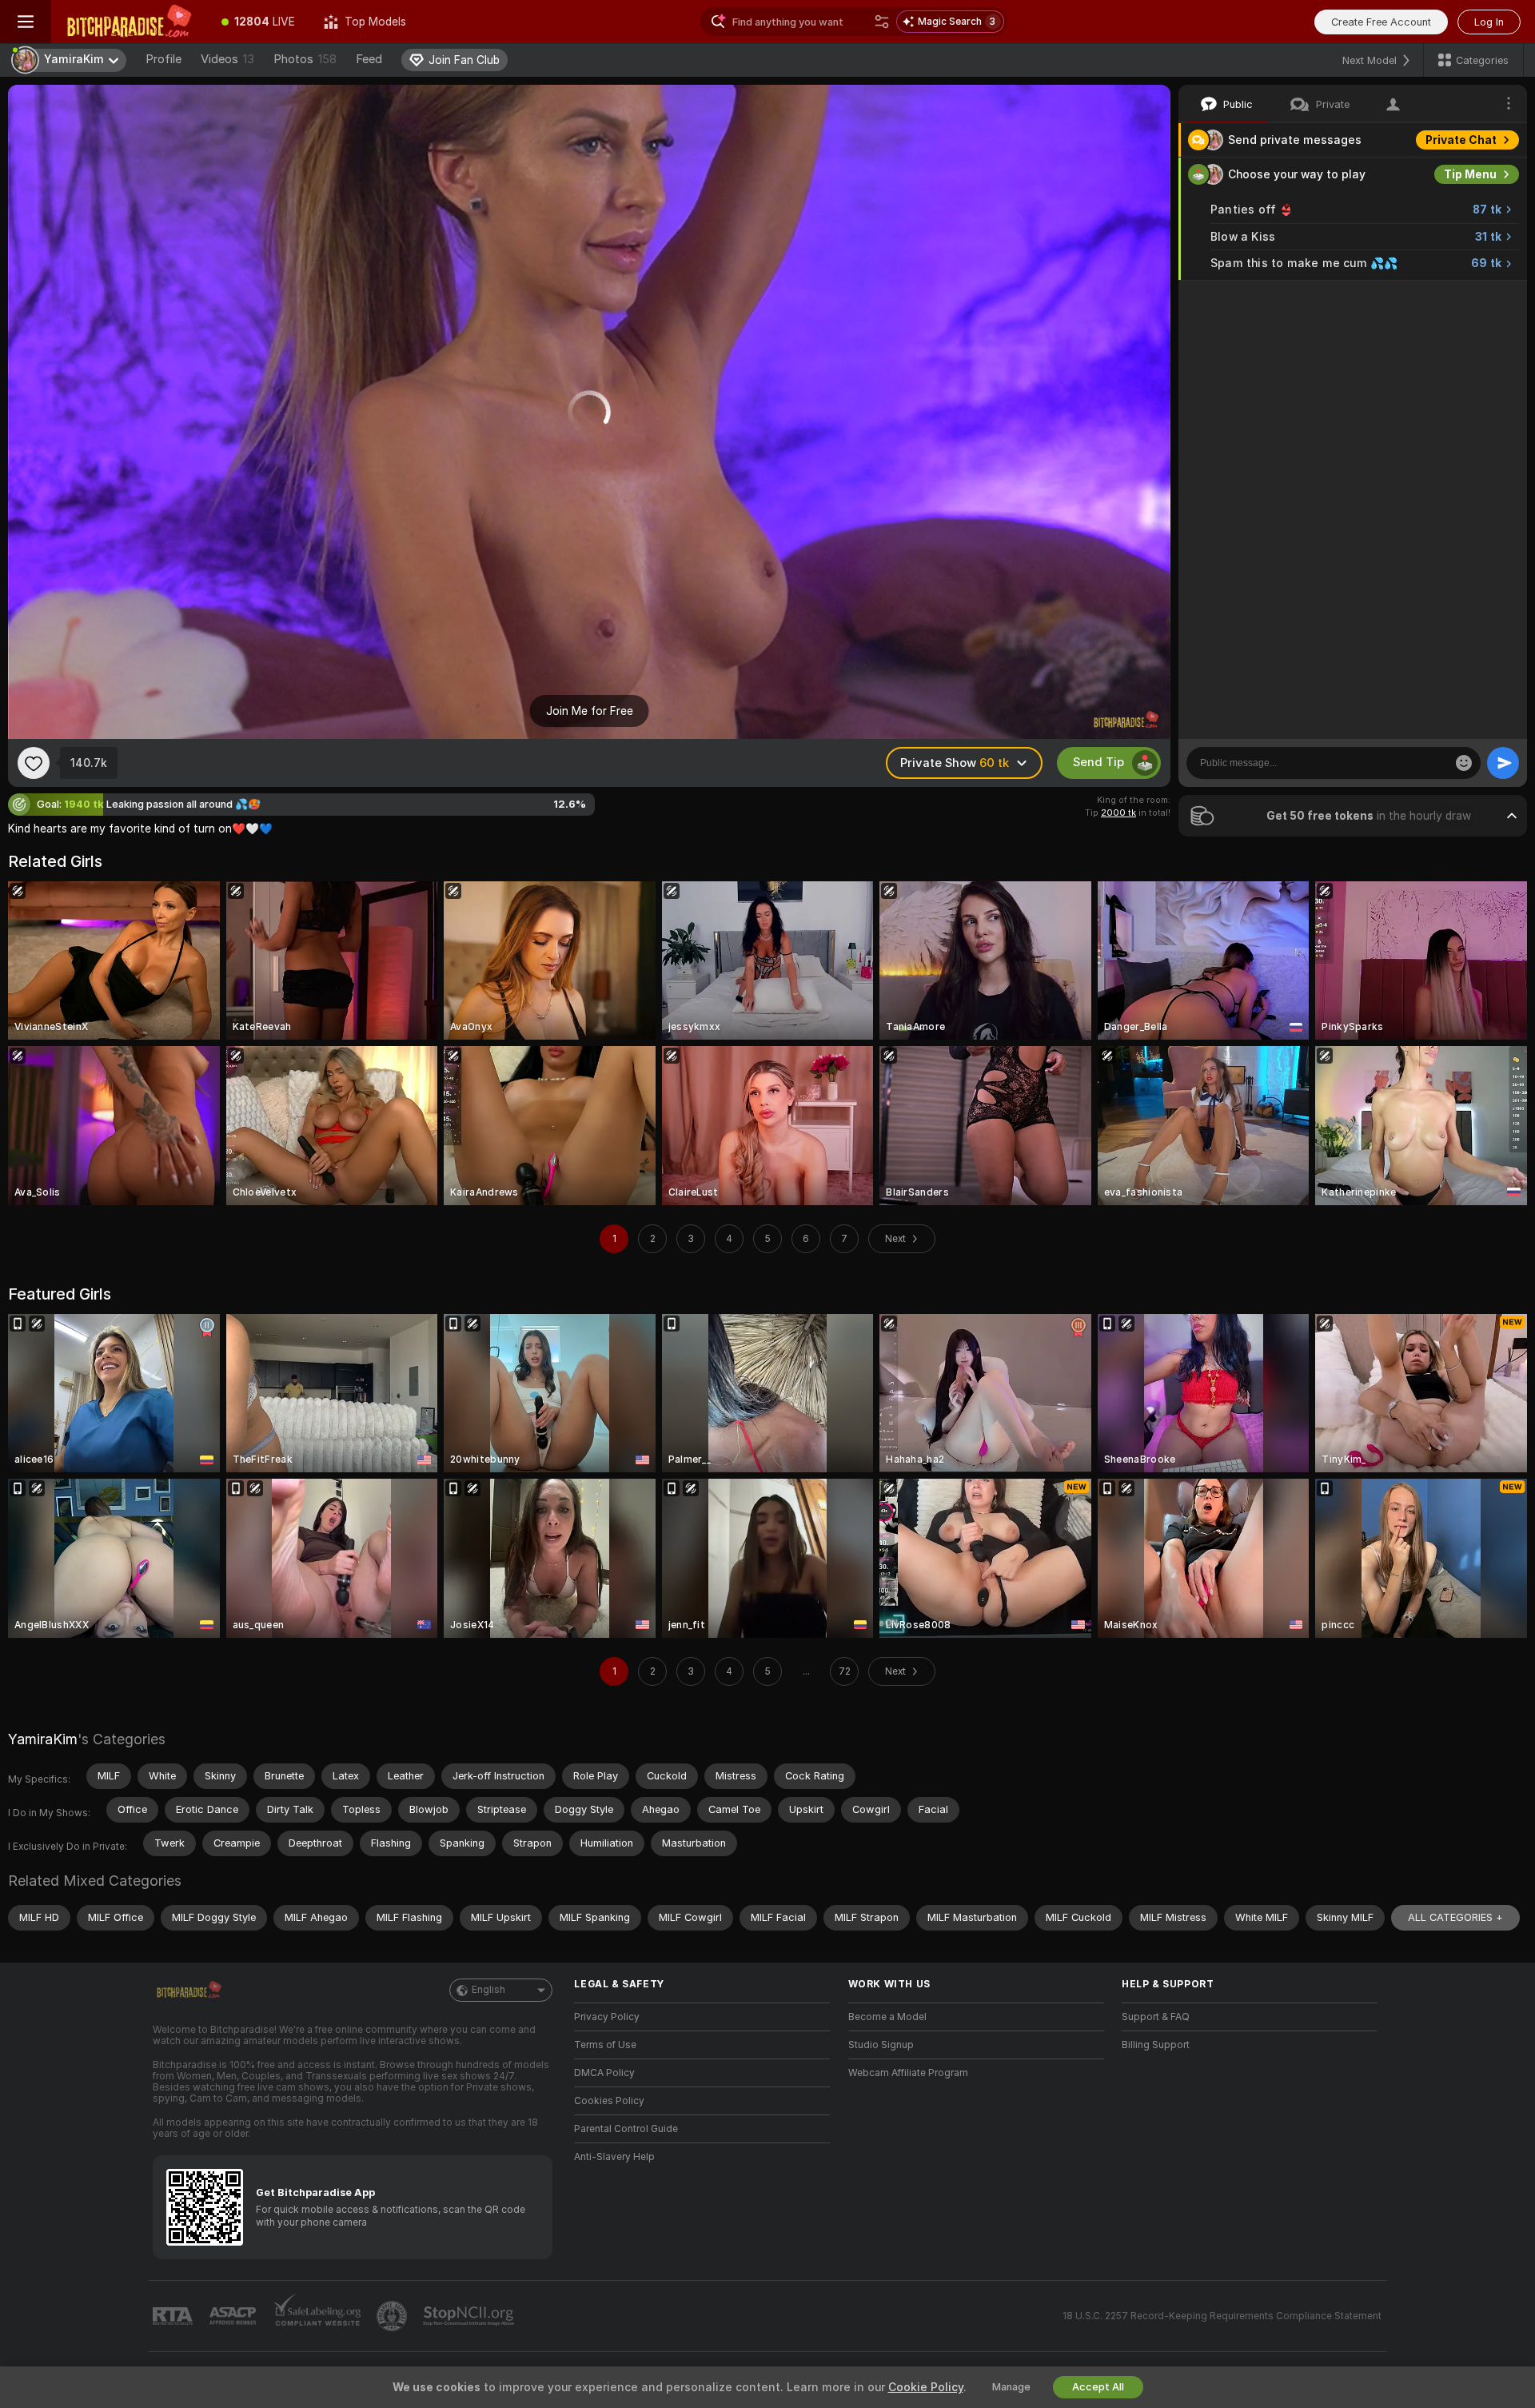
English (488, 1990)
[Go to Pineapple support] (393, 2316)
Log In (1489, 22)
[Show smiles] (1464, 763)
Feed (369, 59)
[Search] (882, 22)
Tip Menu (1470, 174)
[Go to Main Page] (129, 22)
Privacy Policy (607, 2017)
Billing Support (1156, 2045)
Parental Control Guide (626, 2129)
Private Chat (1461, 140)
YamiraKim (43, 1739)
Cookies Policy (609, 2101)
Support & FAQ (1156, 2017)
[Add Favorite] (34, 763)
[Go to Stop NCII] (470, 2316)
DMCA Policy (604, 2073)
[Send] (1503, 763)
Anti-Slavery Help (614, 2157)
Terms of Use (605, 2045)
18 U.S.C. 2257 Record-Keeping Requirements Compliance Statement (1222, 2316)
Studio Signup (881, 2045)
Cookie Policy (926, 2387)
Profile (163, 59)
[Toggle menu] (26, 22)
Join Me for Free (590, 711)
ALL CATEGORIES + (1455, 1917)
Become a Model (887, 2017)
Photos (305, 59)
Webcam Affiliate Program (908, 2073)
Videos (227, 59)
